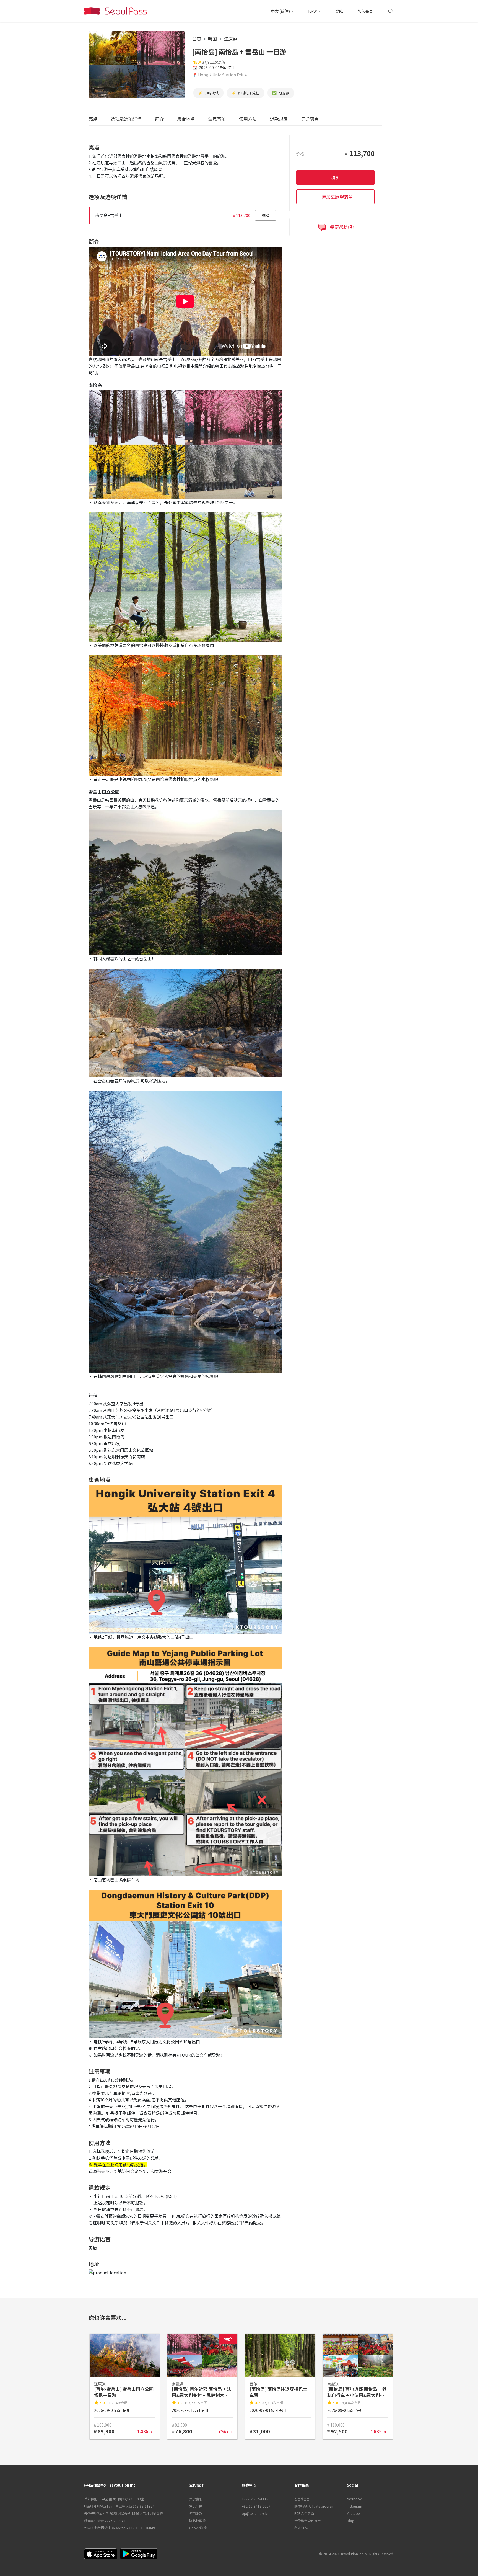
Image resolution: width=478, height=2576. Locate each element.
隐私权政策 (198, 2520)
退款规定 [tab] (279, 119)
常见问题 (196, 2506)
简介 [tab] (159, 119)
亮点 (93, 119)
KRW (313, 11)
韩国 (212, 39)
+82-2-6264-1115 (255, 2499)
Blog (350, 2520)
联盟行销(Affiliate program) (315, 2506)
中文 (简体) (281, 11)
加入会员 (365, 11)
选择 (266, 215)
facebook (354, 2499)
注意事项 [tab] (217, 119)
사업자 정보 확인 (151, 2513)
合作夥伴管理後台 (308, 2520)
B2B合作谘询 (304, 2513)
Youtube (353, 2513)
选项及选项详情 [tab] (126, 119)
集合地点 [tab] (186, 119)
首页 (197, 39)
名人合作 (301, 2528)
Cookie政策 (198, 2528)
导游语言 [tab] (310, 119)
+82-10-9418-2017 (256, 2506)
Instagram (354, 2506)
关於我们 (196, 2499)
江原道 (230, 39)
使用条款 (196, 2513)
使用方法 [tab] (248, 119)
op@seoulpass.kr (255, 2513)
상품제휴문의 (303, 2499)
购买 (335, 177)
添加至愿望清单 (337, 197)
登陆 (339, 11)
